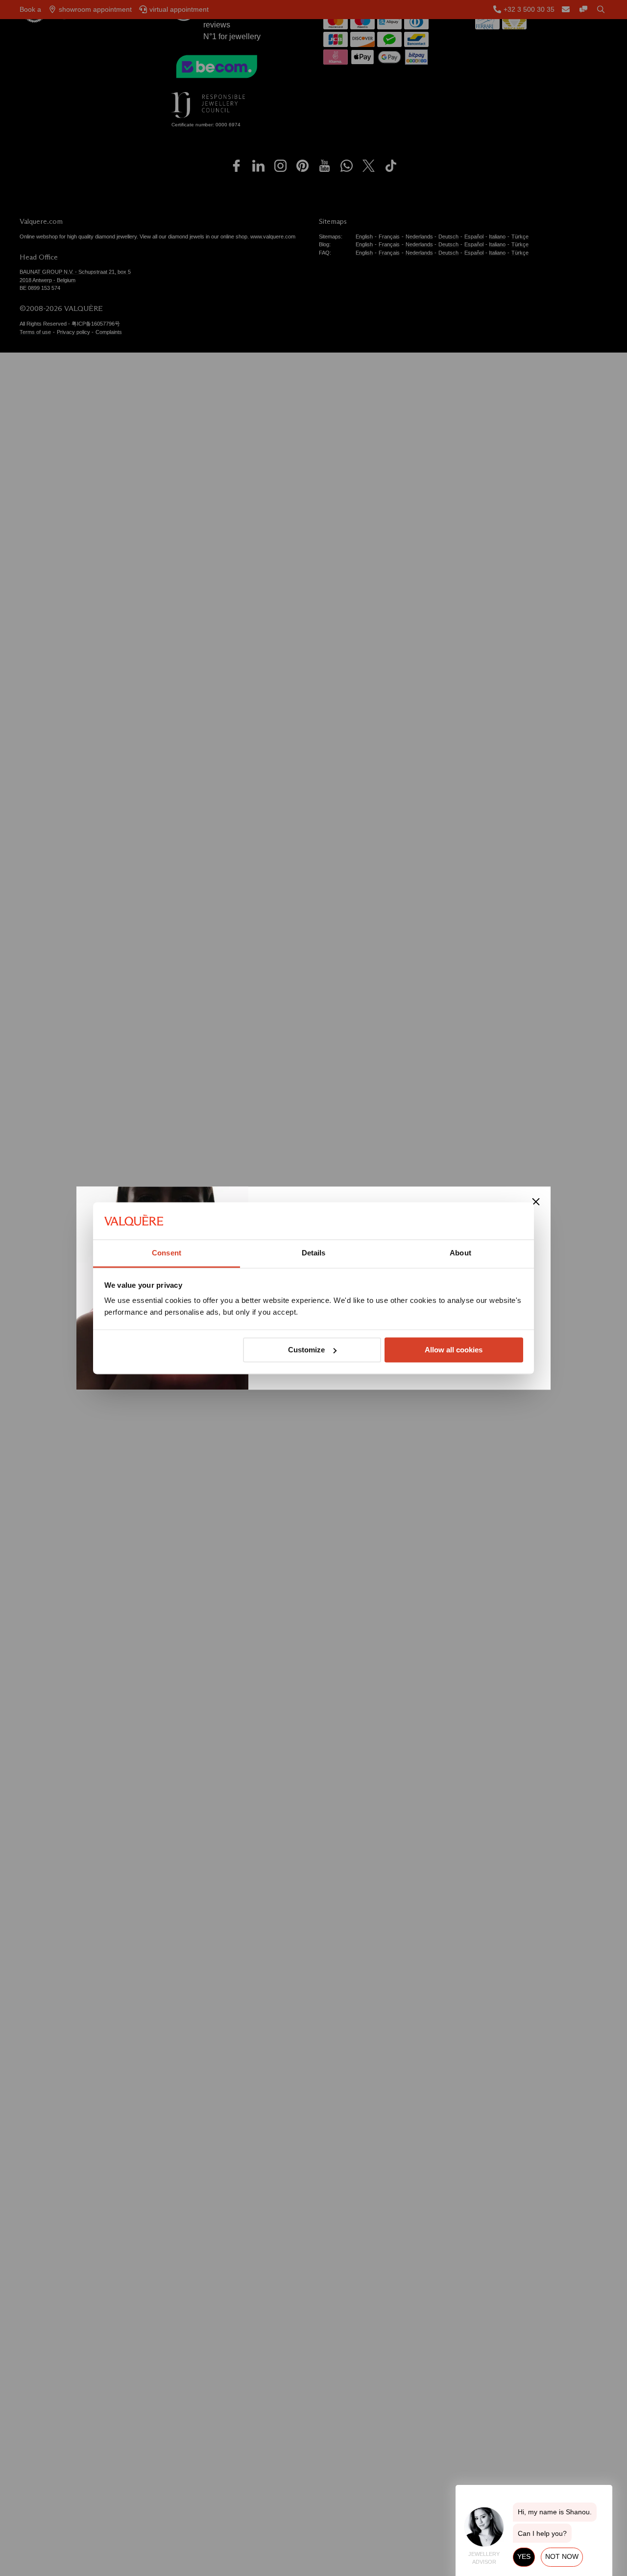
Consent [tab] (167, 1253)
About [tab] (460, 1253)
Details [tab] (314, 1253)
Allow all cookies (454, 1350)
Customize (306, 1350)
